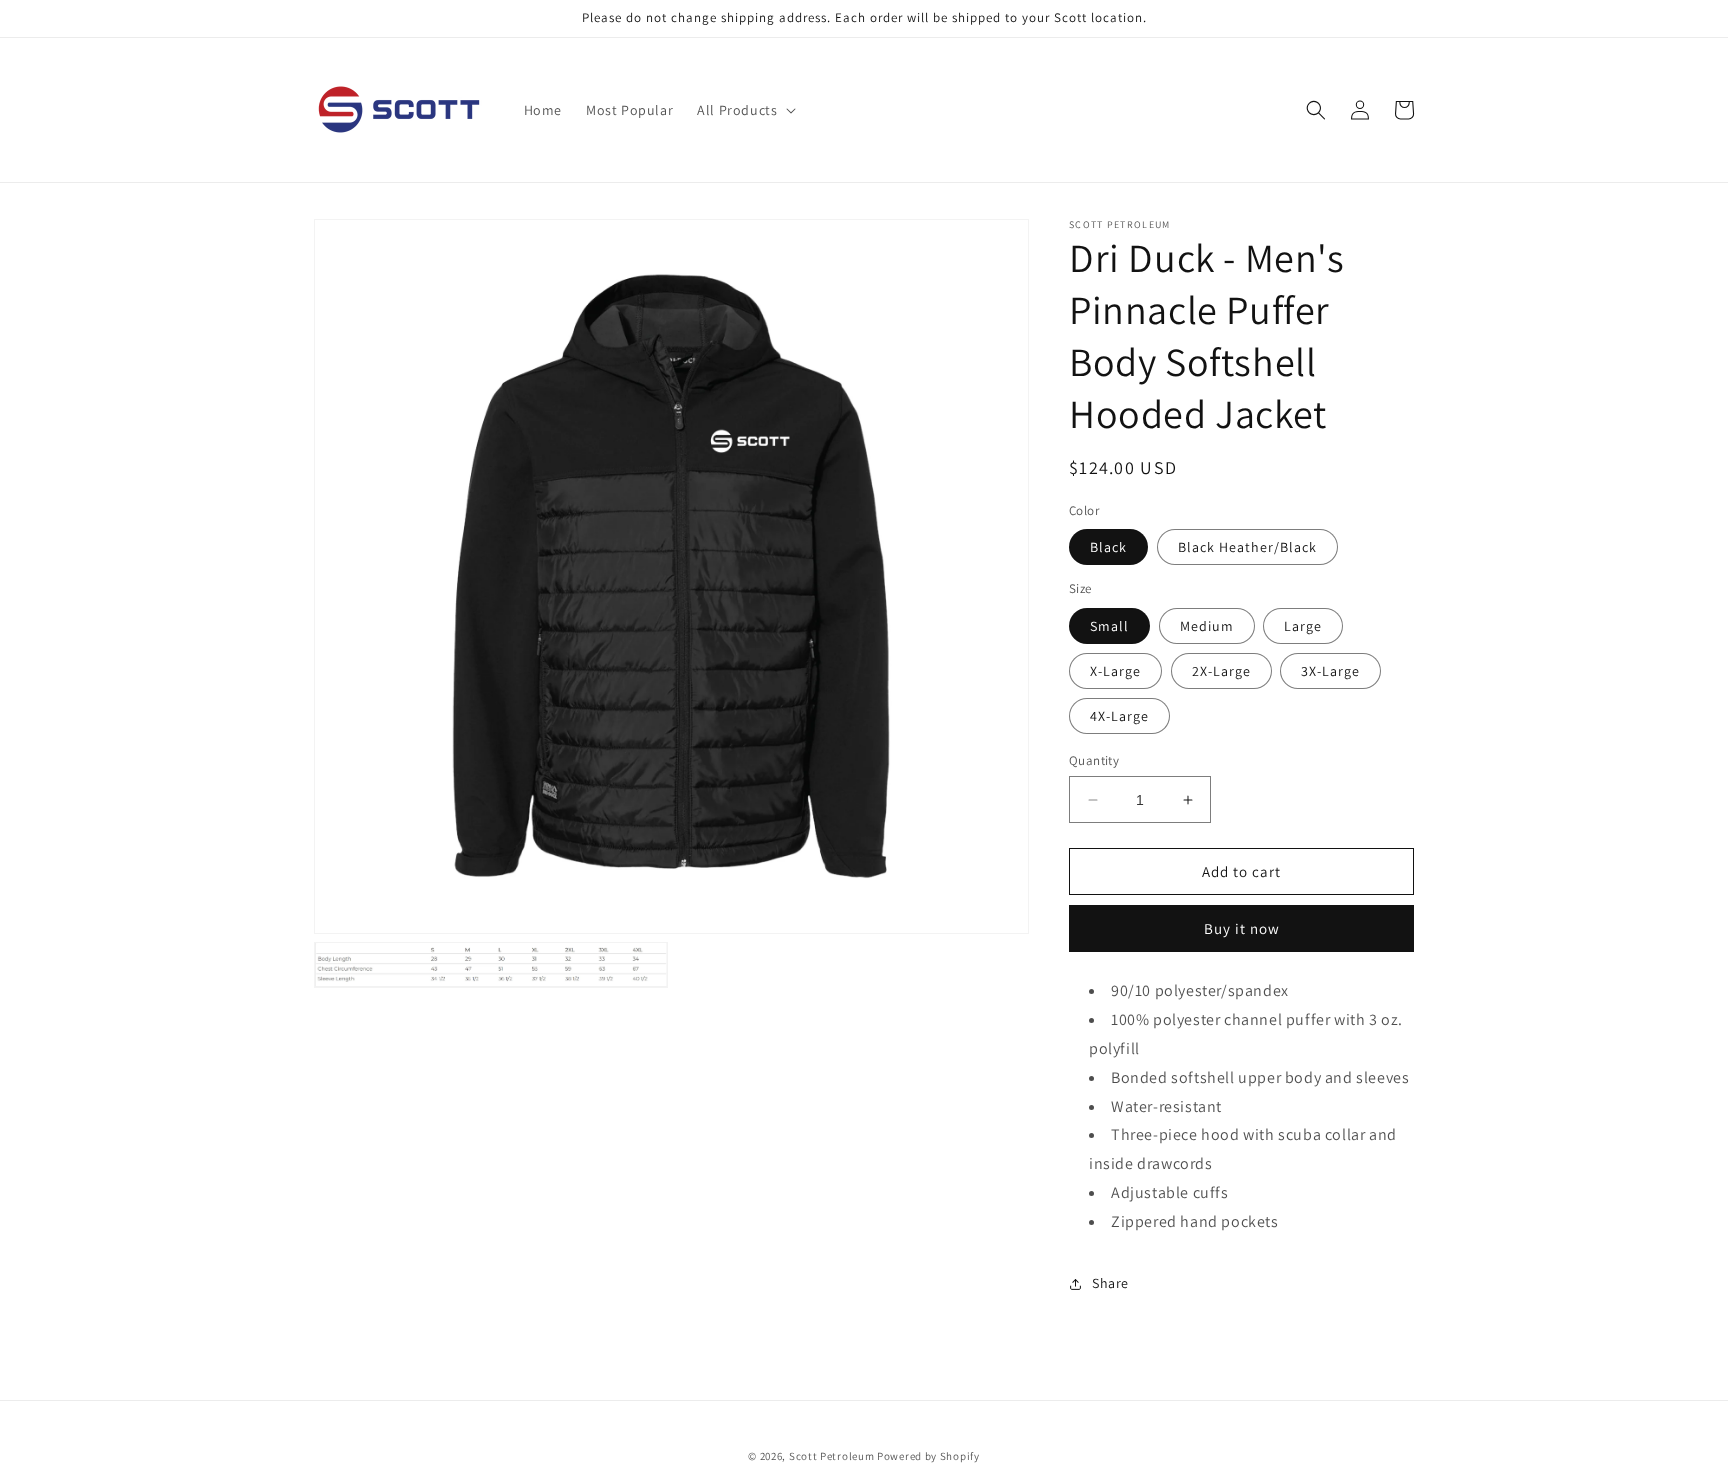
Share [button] (1110, 1283)
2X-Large (1221, 671)
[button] (744, 110)
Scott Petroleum (832, 1456)
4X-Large (1119, 716)
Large (1303, 626)
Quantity (1094, 760)
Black (1108, 547)
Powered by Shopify (928, 1456)
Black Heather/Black (1247, 547)
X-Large (1115, 671)
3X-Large (1330, 671)
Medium (1207, 626)
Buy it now (1242, 928)
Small (1109, 626)
